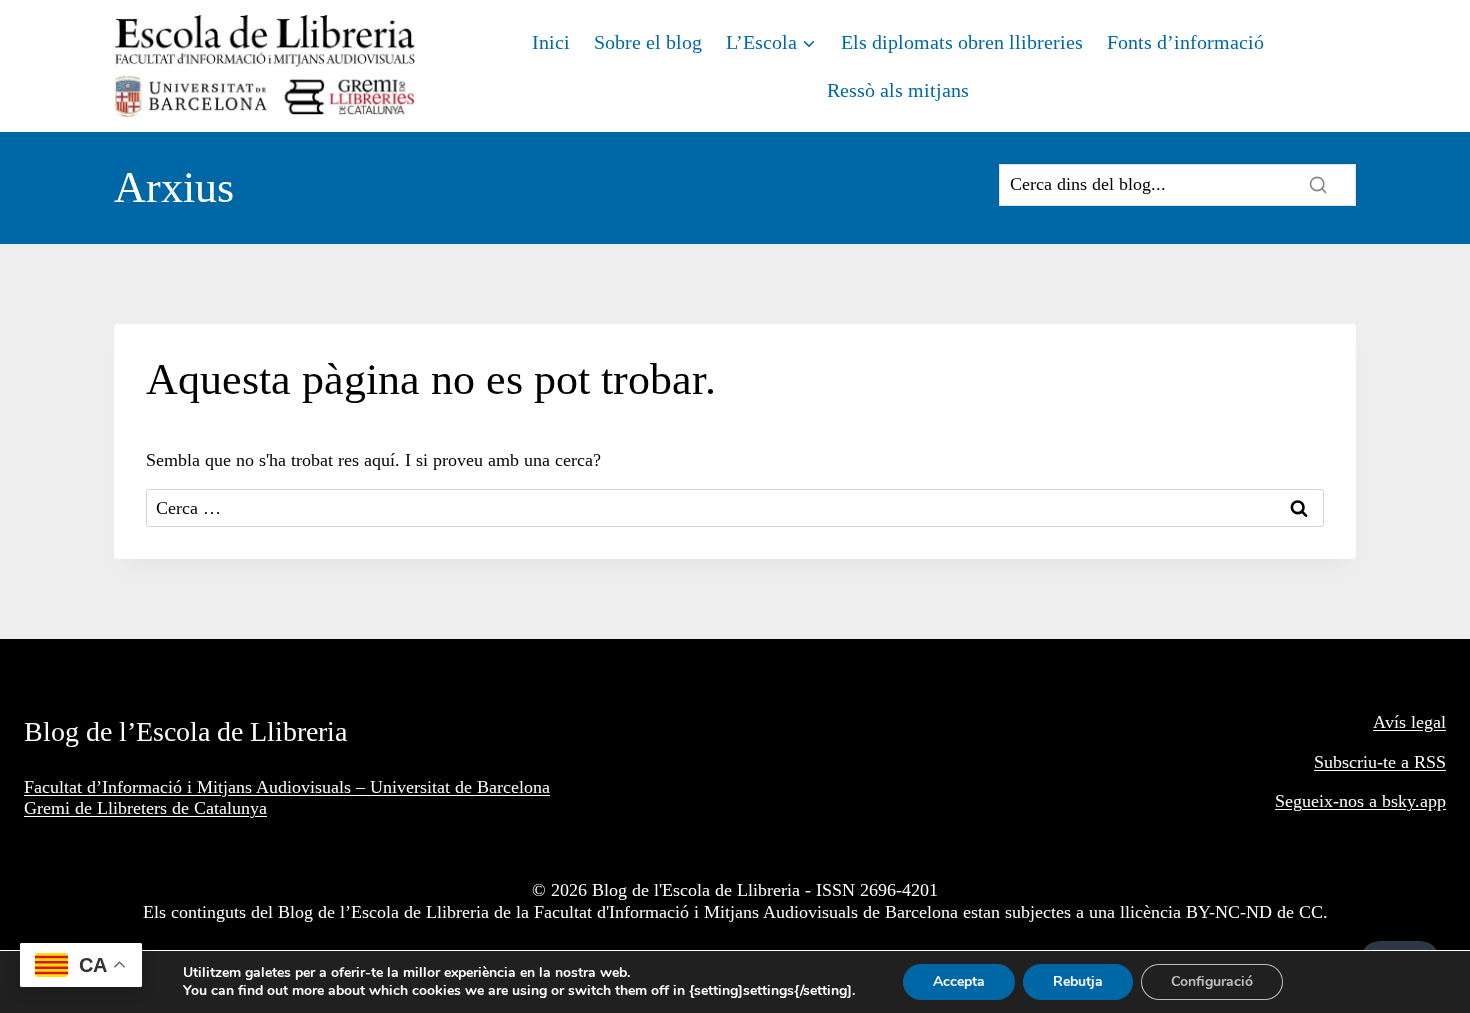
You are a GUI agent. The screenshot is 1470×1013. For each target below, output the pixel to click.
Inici (551, 42)
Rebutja (1078, 981)
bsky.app (1414, 801)
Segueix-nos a (1328, 801)
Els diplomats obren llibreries (962, 42)
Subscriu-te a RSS (1380, 762)
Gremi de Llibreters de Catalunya (145, 808)
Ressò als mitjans (898, 90)
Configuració (1212, 981)
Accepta (959, 981)
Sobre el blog (648, 42)
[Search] (1318, 185)
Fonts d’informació (1185, 42)
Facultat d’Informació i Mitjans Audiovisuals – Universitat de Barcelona (287, 787)
